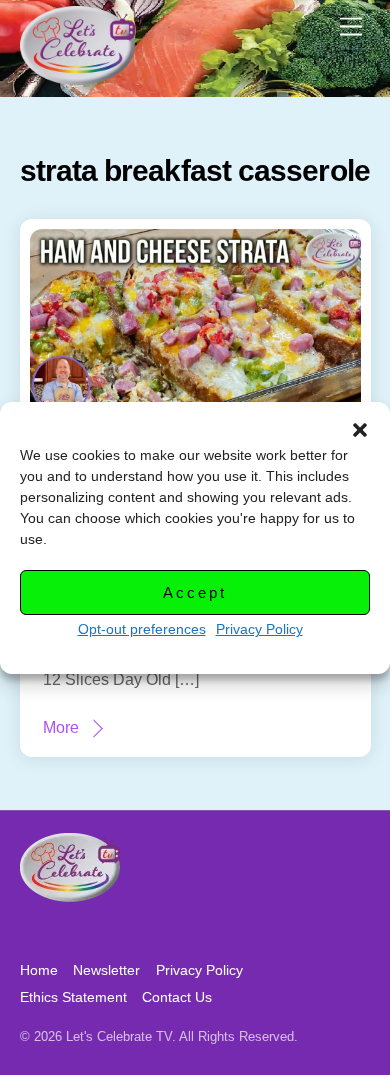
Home (39, 970)
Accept (194, 592)
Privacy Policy (259, 629)
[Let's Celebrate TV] (77, 76)
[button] (360, 430)
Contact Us (177, 997)
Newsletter (106, 970)
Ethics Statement (73, 997)
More (61, 727)
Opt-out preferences (142, 629)
